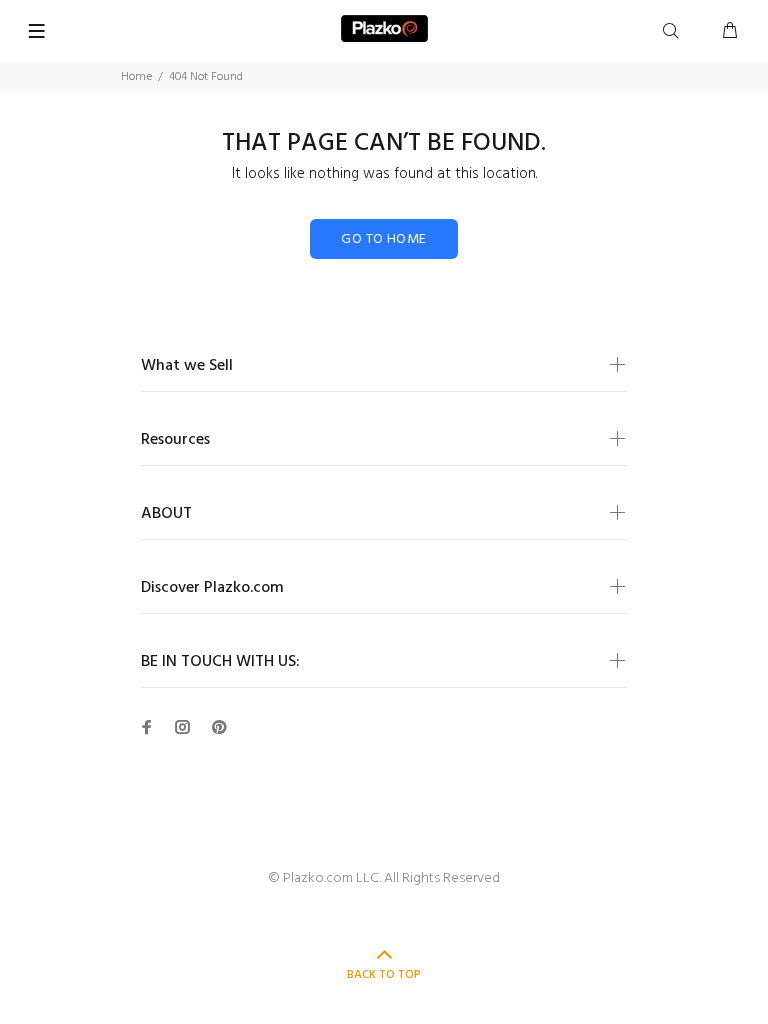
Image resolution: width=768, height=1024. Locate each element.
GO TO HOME (383, 239)
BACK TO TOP (384, 975)
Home (136, 77)
